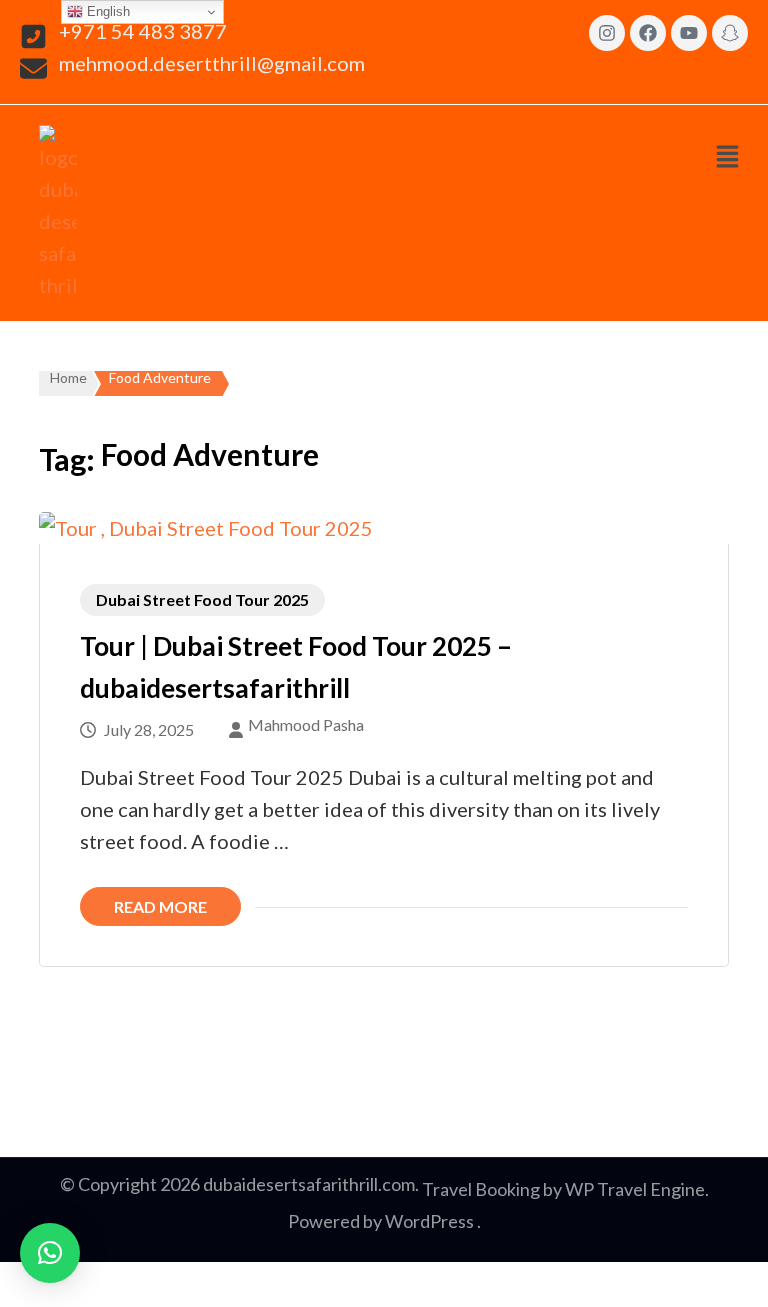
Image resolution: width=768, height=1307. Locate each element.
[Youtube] (689, 33)
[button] (727, 156)
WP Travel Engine (635, 1189)
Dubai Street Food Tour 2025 (202, 599)
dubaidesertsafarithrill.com (309, 1184)
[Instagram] (607, 33)
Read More (160, 906)
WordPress (429, 1221)
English (106, 11)
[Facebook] (648, 33)
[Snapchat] (730, 33)
